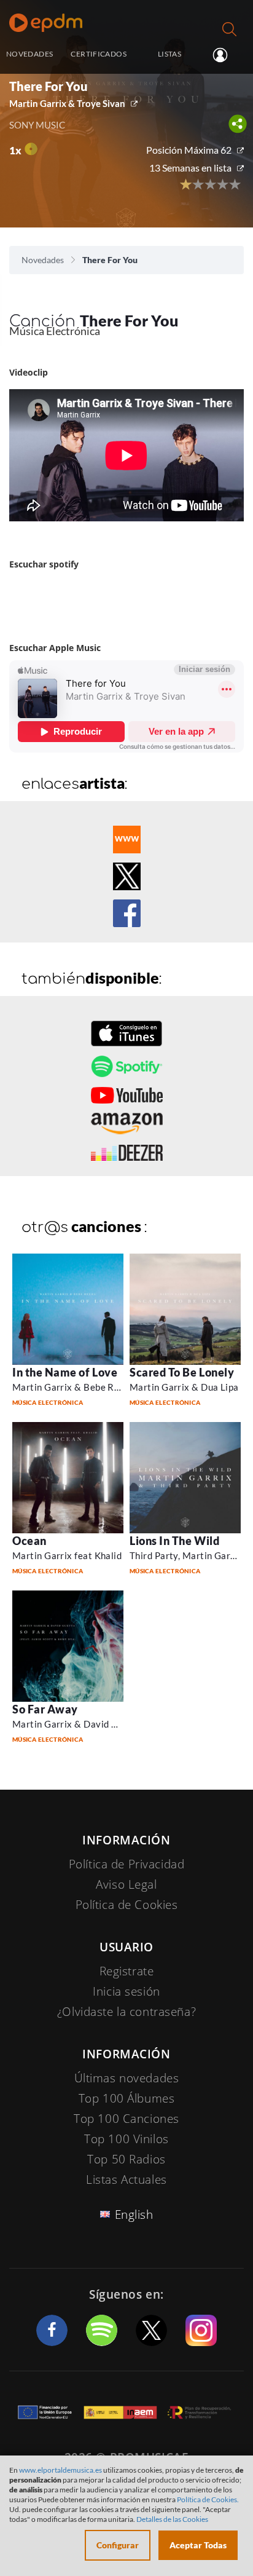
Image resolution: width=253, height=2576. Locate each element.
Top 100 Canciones (126, 2119)
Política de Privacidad (127, 1864)
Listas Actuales (126, 2179)
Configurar (118, 2545)
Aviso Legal (126, 1884)
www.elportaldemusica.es (60, 2470)
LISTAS (169, 54)
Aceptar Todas (198, 2545)
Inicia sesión (225, 55)
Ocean (29, 1541)
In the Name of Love (65, 1372)
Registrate (127, 1971)
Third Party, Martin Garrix (186, 1555)
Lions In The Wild (174, 1541)
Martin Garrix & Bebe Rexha (74, 1387)
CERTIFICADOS (98, 54)
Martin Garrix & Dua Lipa (184, 1387)
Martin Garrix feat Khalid (67, 1555)
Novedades (43, 260)
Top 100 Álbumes (127, 2098)
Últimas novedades (127, 2078)
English (134, 2214)
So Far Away (45, 1709)
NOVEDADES (29, 54)
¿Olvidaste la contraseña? (126, 2012)
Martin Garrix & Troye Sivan (67, 103)
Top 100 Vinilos (126, 2139)
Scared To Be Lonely (182, 1372)
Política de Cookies (127, 1905)
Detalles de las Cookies (172, 2519)
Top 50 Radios (126, 2159)
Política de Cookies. (208, 2499)
